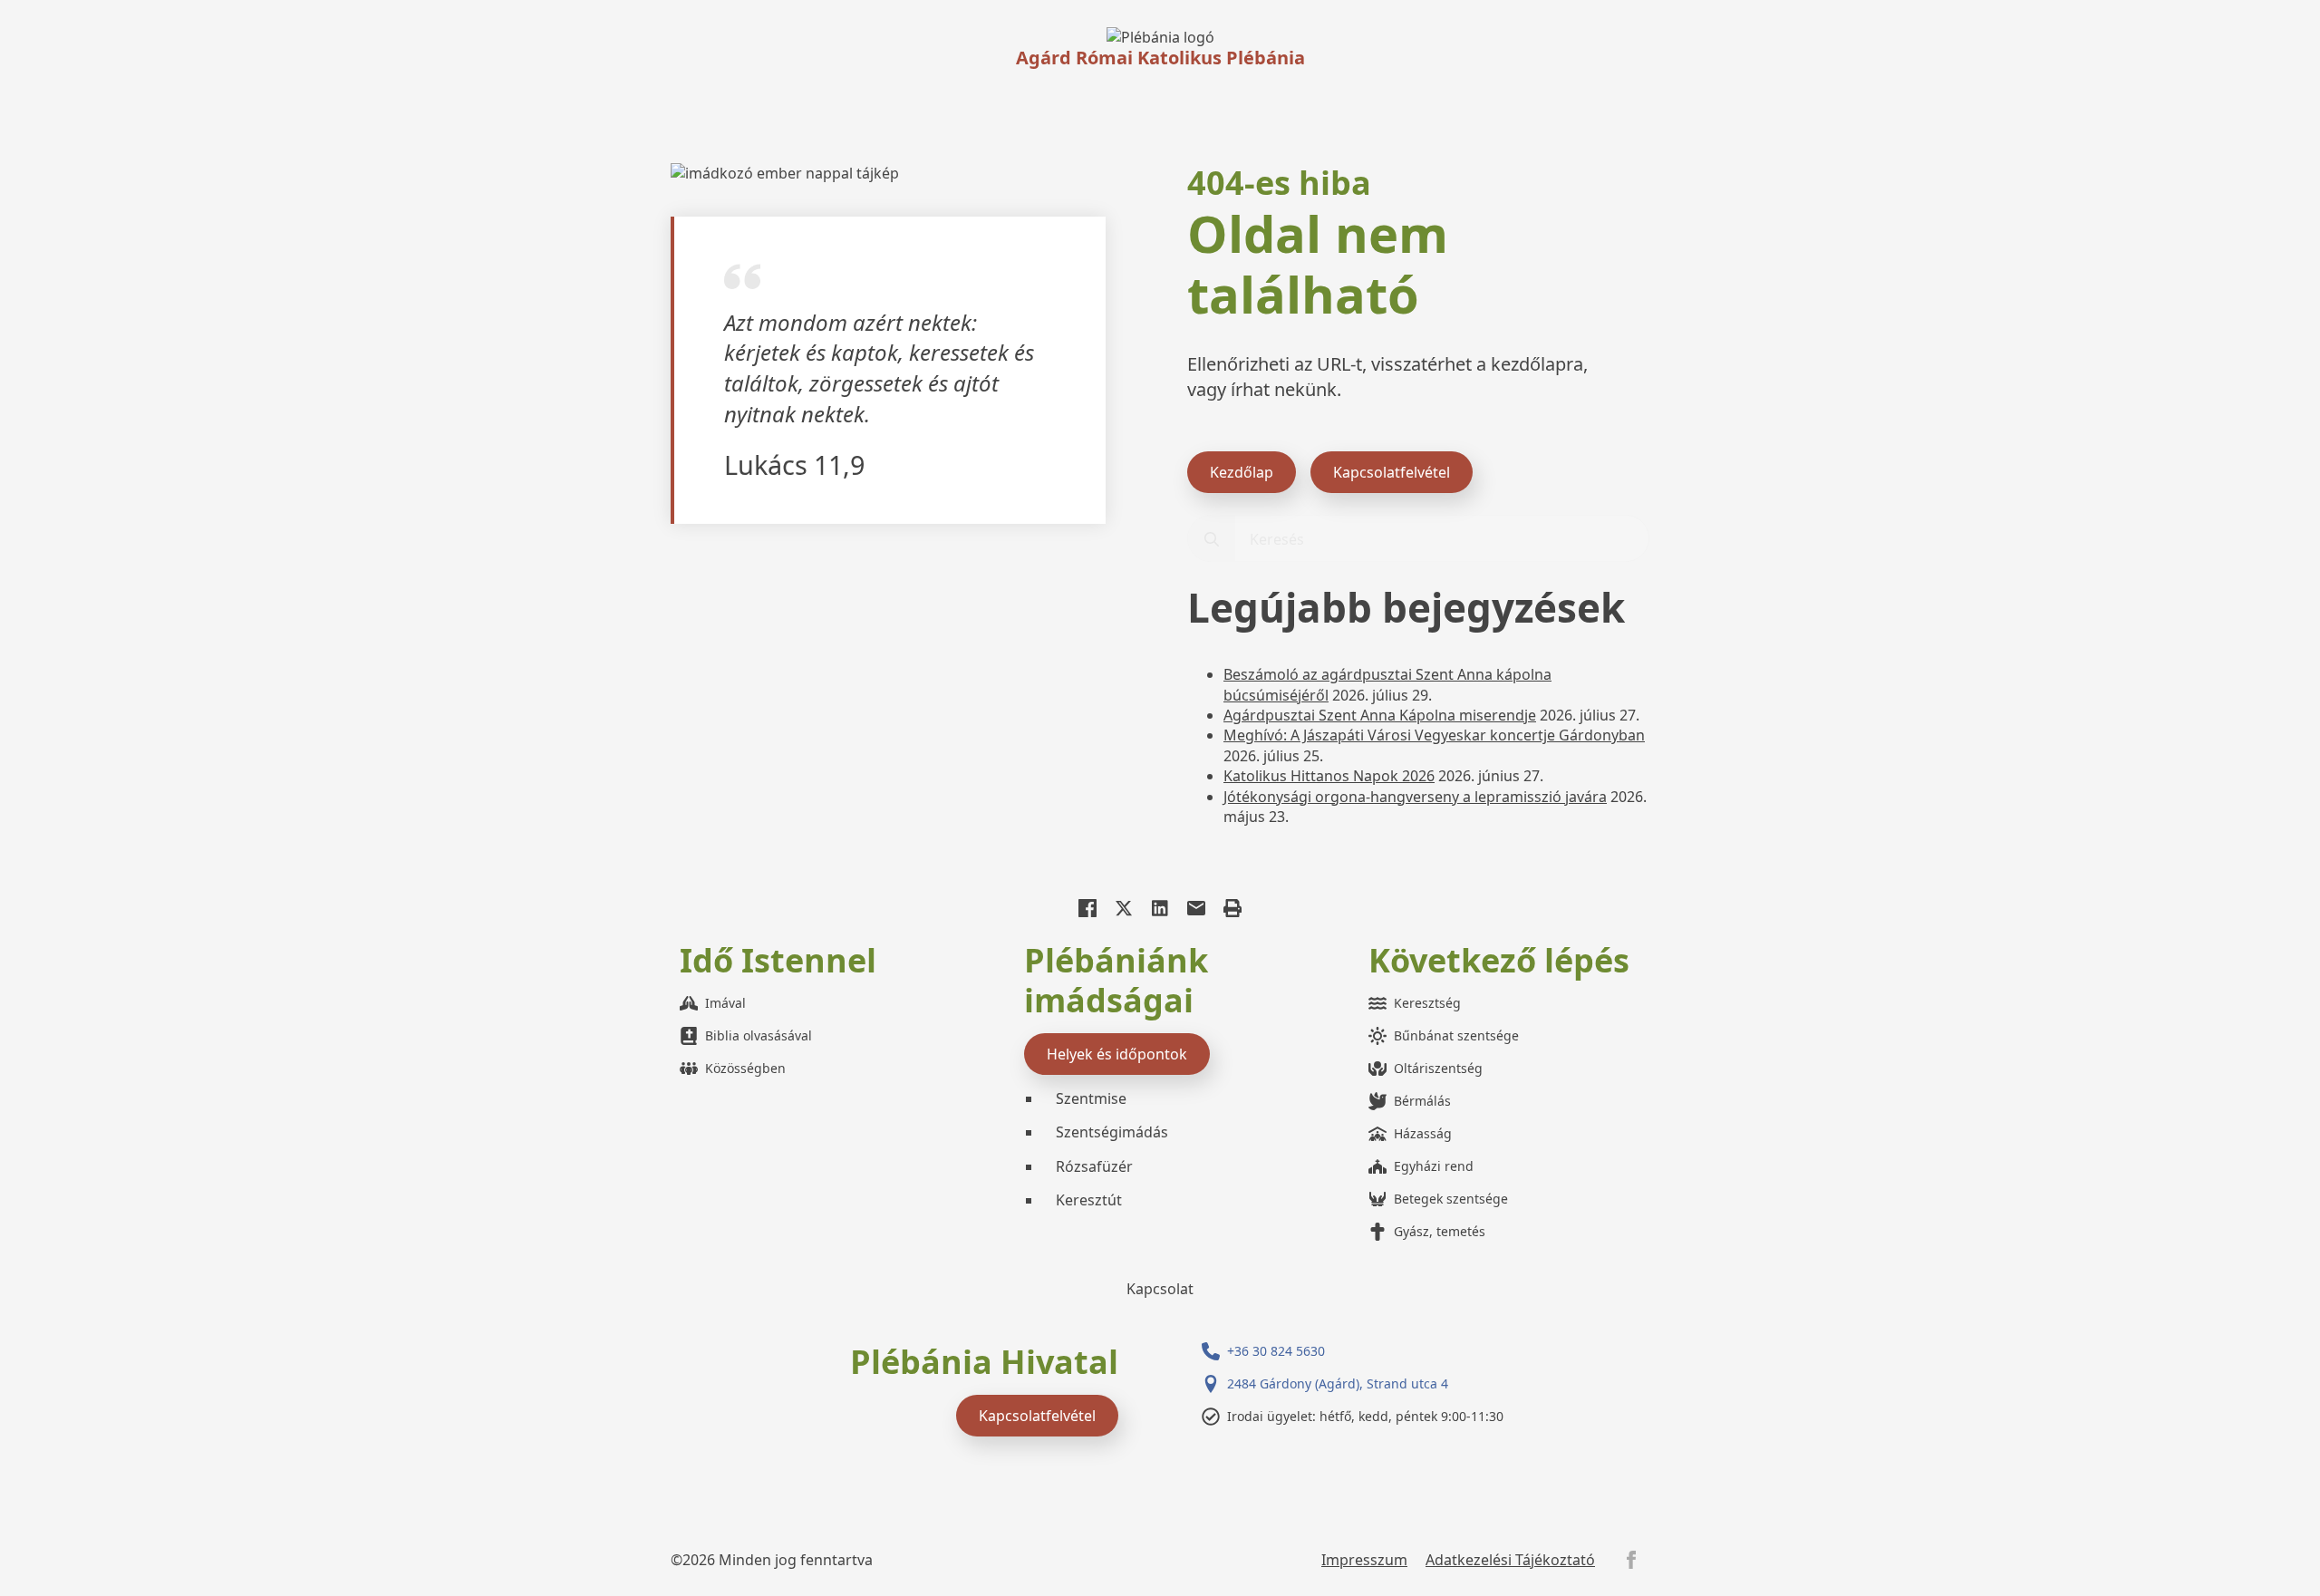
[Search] (1212, 539)
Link (1160, 37)
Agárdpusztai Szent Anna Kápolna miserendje (1380, 715)
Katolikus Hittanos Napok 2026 (1329, 776)
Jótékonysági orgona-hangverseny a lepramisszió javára (1415, 797)
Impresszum (1364, 1560)
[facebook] (1631, 1560)
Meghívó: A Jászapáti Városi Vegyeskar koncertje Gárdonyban (1434, 735)
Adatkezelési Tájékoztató (1510, 1560)
